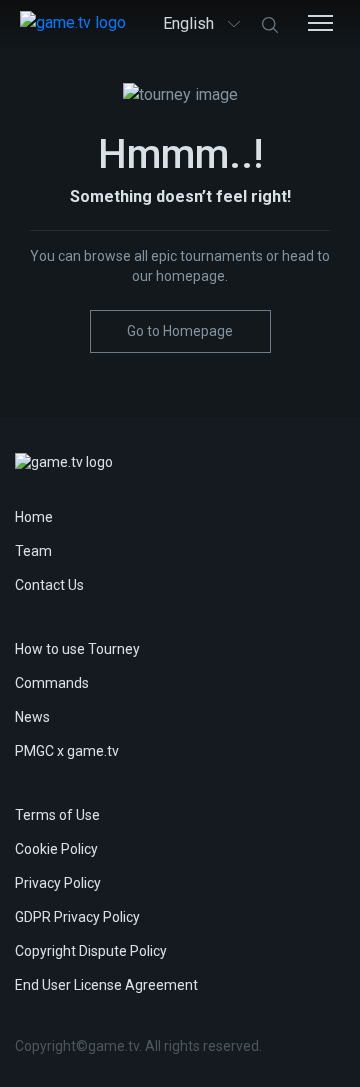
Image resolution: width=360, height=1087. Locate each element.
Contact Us (49, 585)
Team (33, 551)
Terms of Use (57, 815)
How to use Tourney (77, 649)
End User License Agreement (106, 985)
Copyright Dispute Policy (91, 951)
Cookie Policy (56, 849)
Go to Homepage (180, 331)
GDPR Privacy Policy (77, 917)
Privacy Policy (58, 883)
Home (34, 517)
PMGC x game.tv (67, 751)
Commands (52, 683)
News (32, 717)
